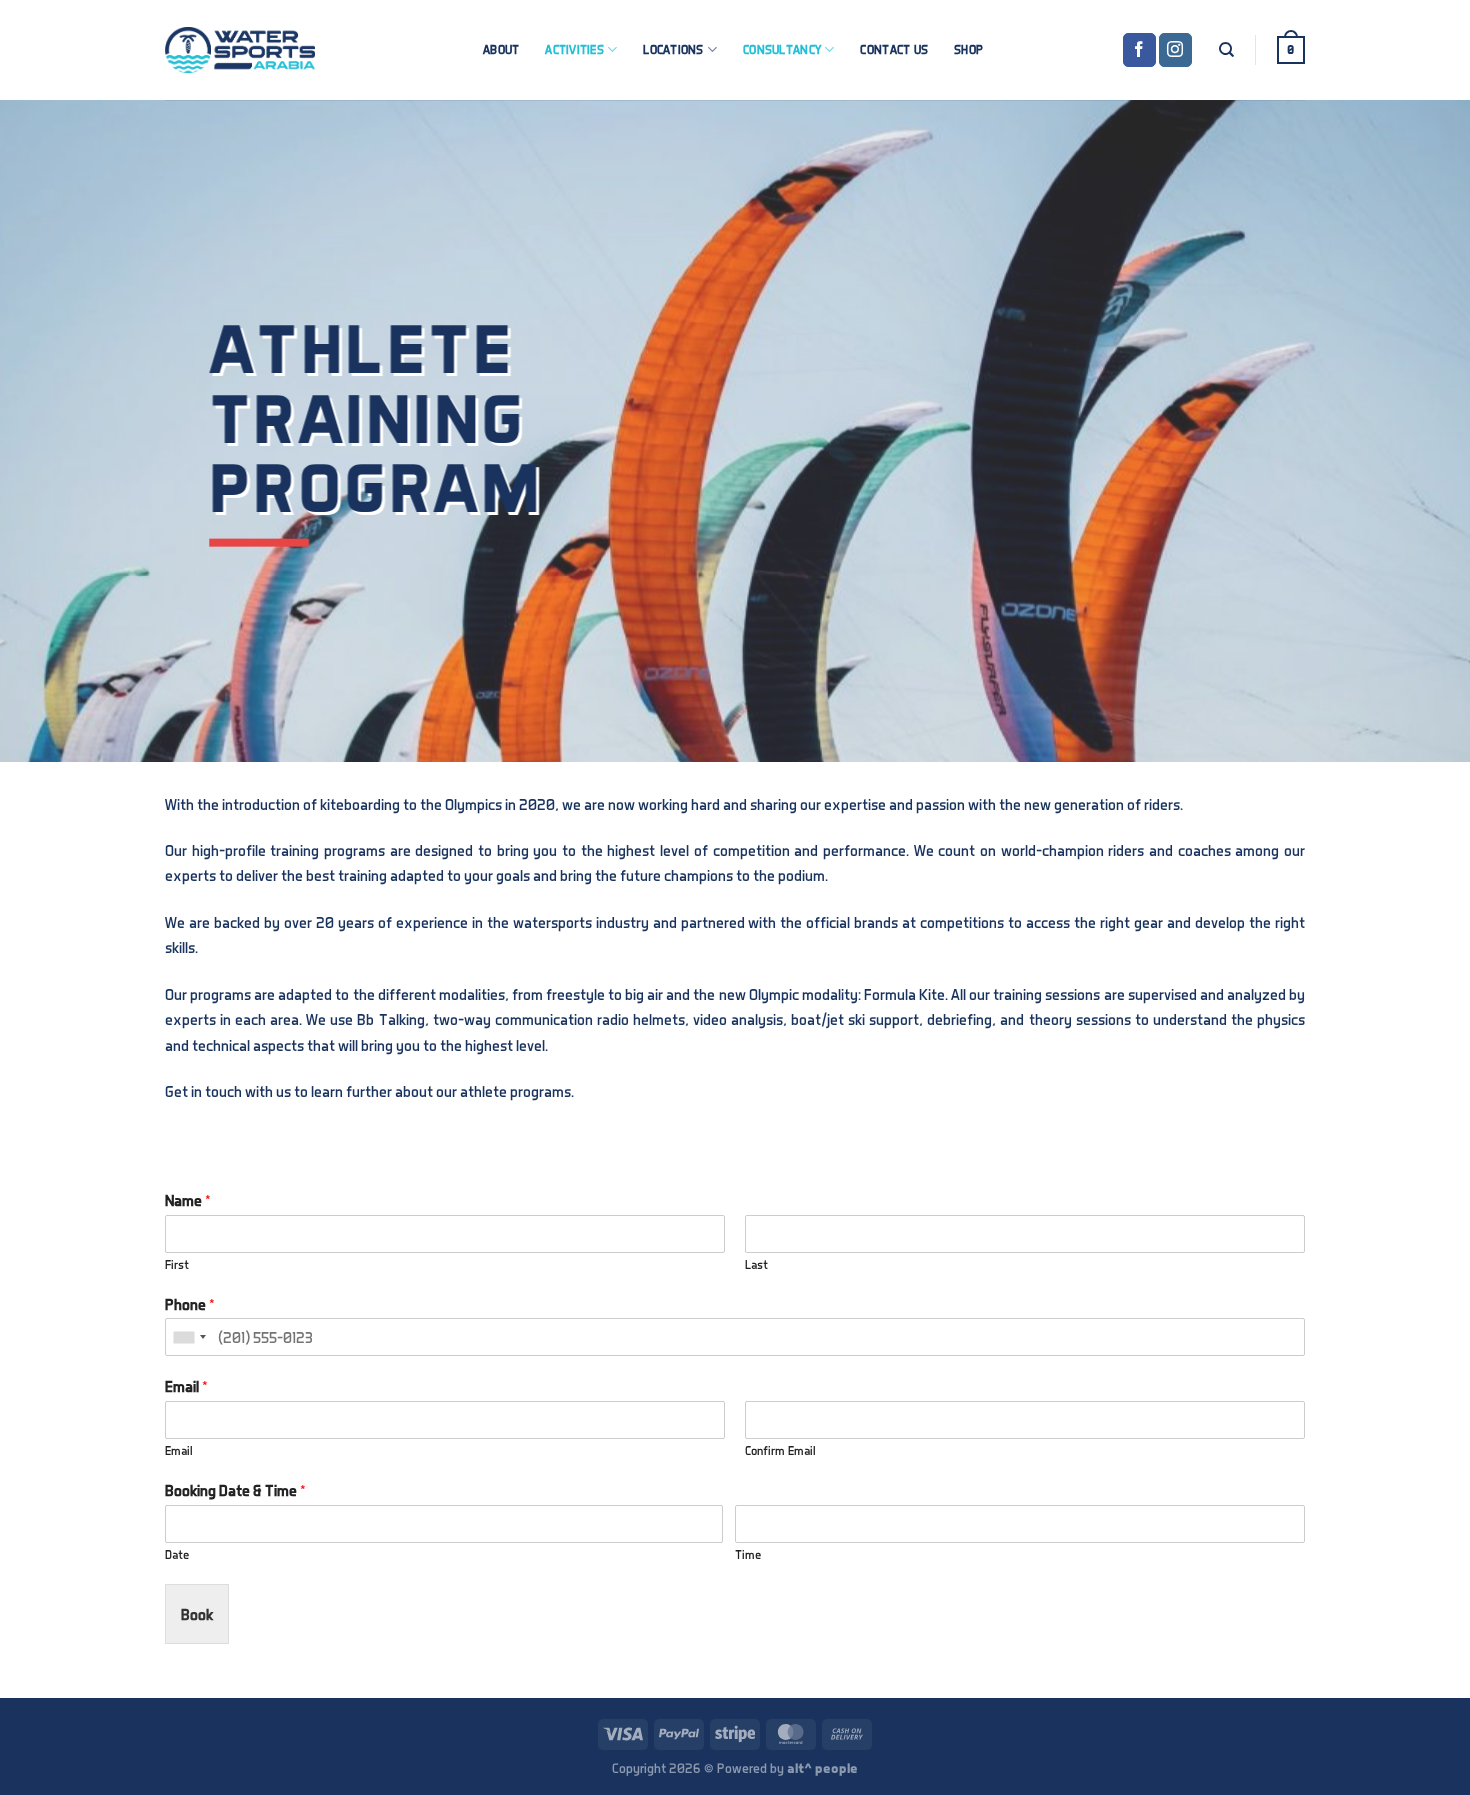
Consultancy (782, 49)
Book (197, 1614)
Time (748, 1554)
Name (188, 1200)
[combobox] (189, 1337)
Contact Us (894, 49)
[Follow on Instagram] (1175, 50)
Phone (190, 1304)
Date (177, 1554)
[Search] (1226, 50)
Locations (673, 49)
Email (186, 1386)
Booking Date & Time (235, 1490)
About (501, 49)
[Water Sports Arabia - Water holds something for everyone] (240, 50)
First (177, 1264)
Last (756, 1264)
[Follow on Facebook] (1139, 50)
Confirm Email (780, 1450)
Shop (968, 49)
